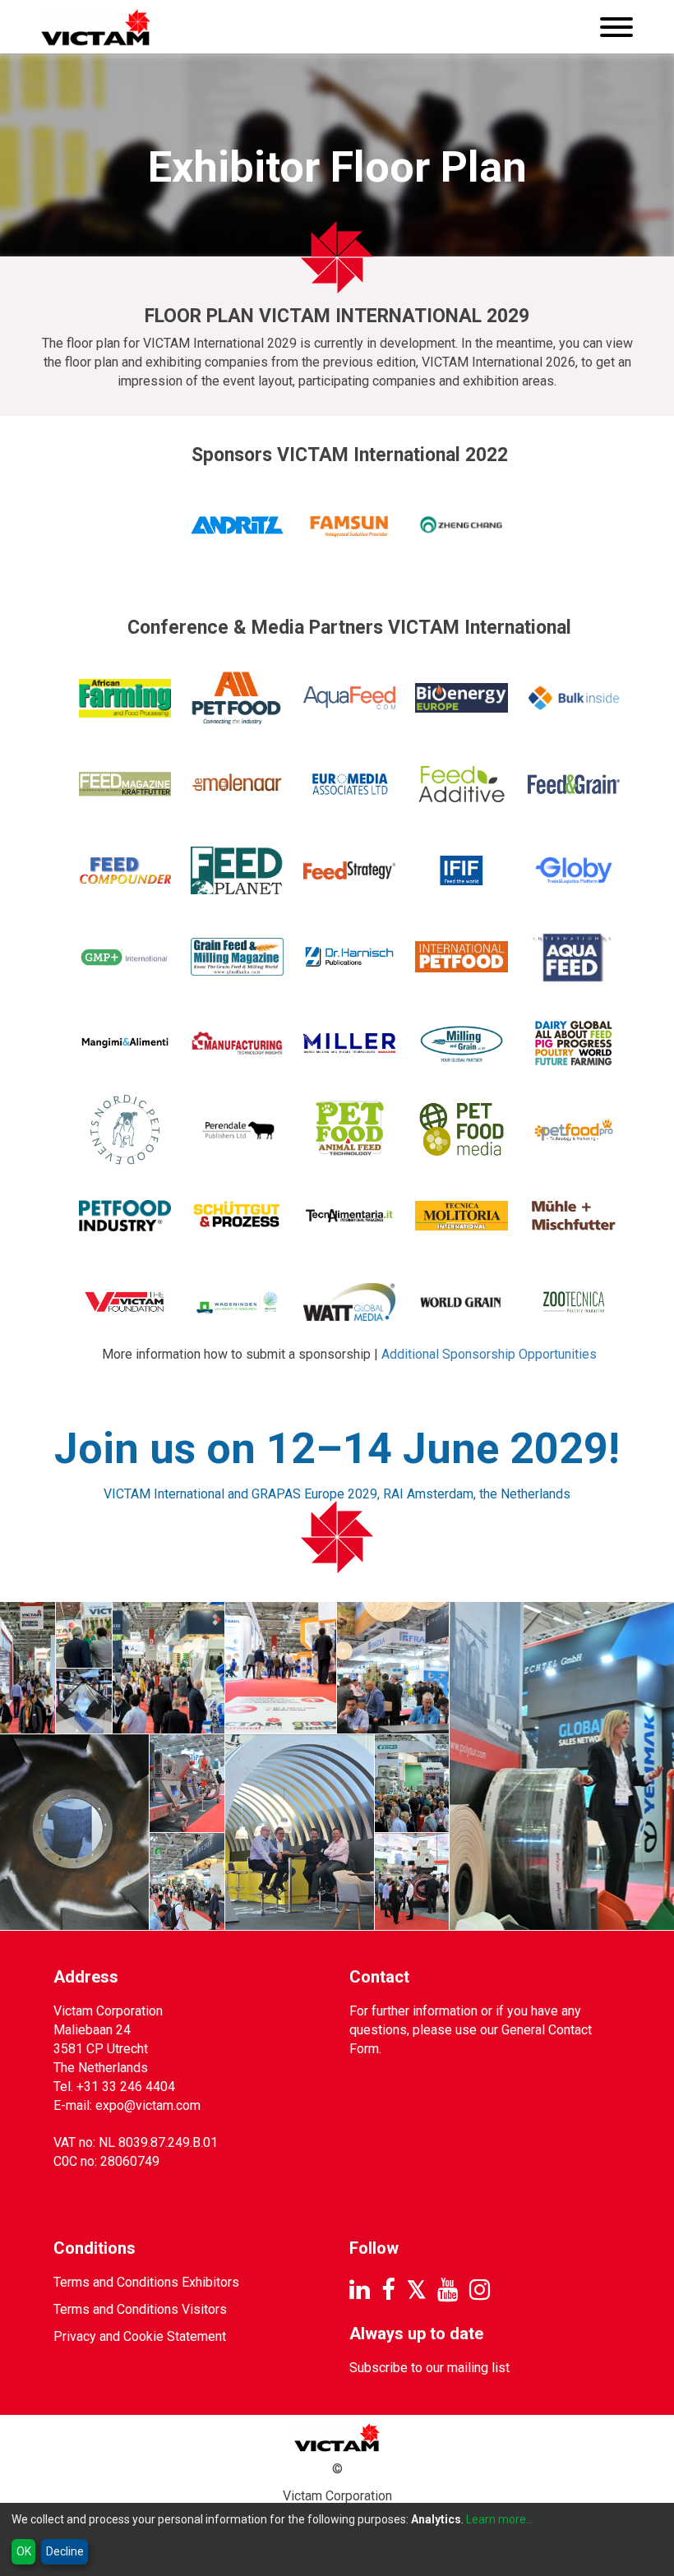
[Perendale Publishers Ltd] (237, 1130)
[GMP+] (125, 957)
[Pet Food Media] (462, 1130)
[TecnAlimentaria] (350, 1216)
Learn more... (500, 2519)
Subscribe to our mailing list (429, 2368)
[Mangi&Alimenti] (125, 1043)
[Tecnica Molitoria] (462, 1216)
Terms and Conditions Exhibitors (146, 2282)
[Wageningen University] (237, 1302)
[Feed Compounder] (125, 871)
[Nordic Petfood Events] (125, 1130)
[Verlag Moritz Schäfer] (574, 1216)
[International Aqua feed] (574, 957)
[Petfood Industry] (125, 1216)
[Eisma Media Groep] (237, 785)
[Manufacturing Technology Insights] (237, 1043)
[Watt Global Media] (350, 1302)
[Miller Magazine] (350, 1043)
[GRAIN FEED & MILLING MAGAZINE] (237, 957)
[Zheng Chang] (462, 525)
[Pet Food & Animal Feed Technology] (350, 1130)
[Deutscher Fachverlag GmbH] (125, 785)
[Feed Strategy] (350, 871)
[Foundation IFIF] (462, 871)
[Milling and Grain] (462, 1043)
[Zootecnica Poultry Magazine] (574, 1302)
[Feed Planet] (237, 871)
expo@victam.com (148, 2105)
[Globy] (574, 871)
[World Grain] (462, 1302)
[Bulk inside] (574, 698)
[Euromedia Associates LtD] (350, 785)
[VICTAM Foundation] (125, 1302)
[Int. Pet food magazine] (462, 957)
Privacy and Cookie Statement (140, 2336)
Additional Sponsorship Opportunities (489, 1354)
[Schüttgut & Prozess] (237, 1216)
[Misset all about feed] (574, 1043)
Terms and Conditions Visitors (140, 2309)
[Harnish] (350, 957)
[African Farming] (125, 698)
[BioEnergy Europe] (462, 698)
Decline (65, 2551)
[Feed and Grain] (574, 785)
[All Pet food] (237, 698)
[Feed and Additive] (462, 785)
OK (24, 2551)
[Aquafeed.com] (350, 698)
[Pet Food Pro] (574, 1130)
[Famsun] (350, 525)
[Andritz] (237, 525)
